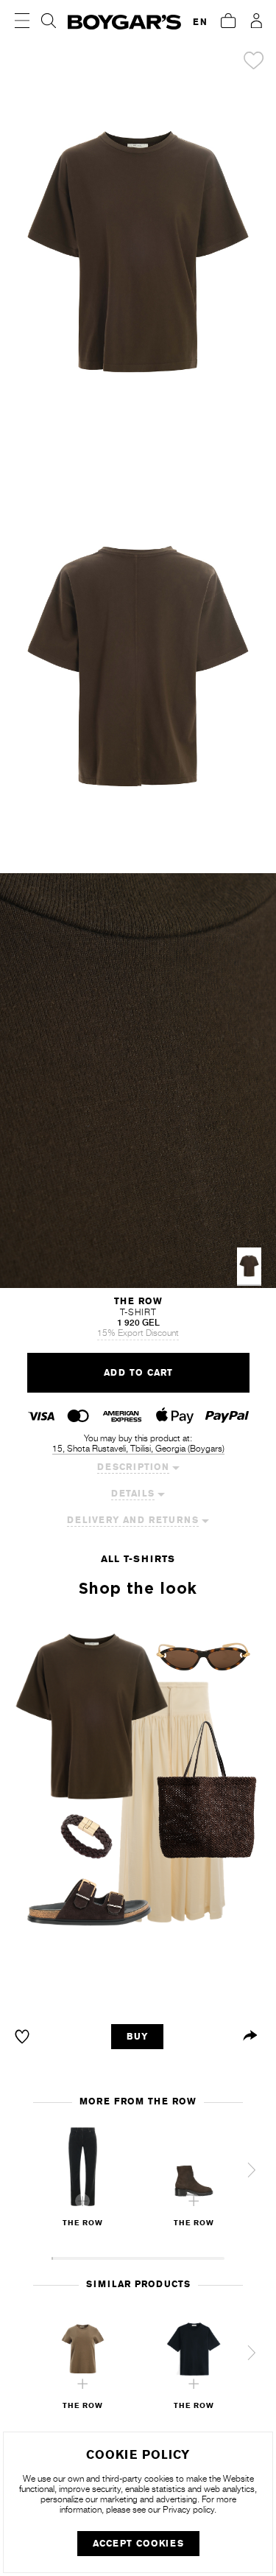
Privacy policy (188, 2510)
